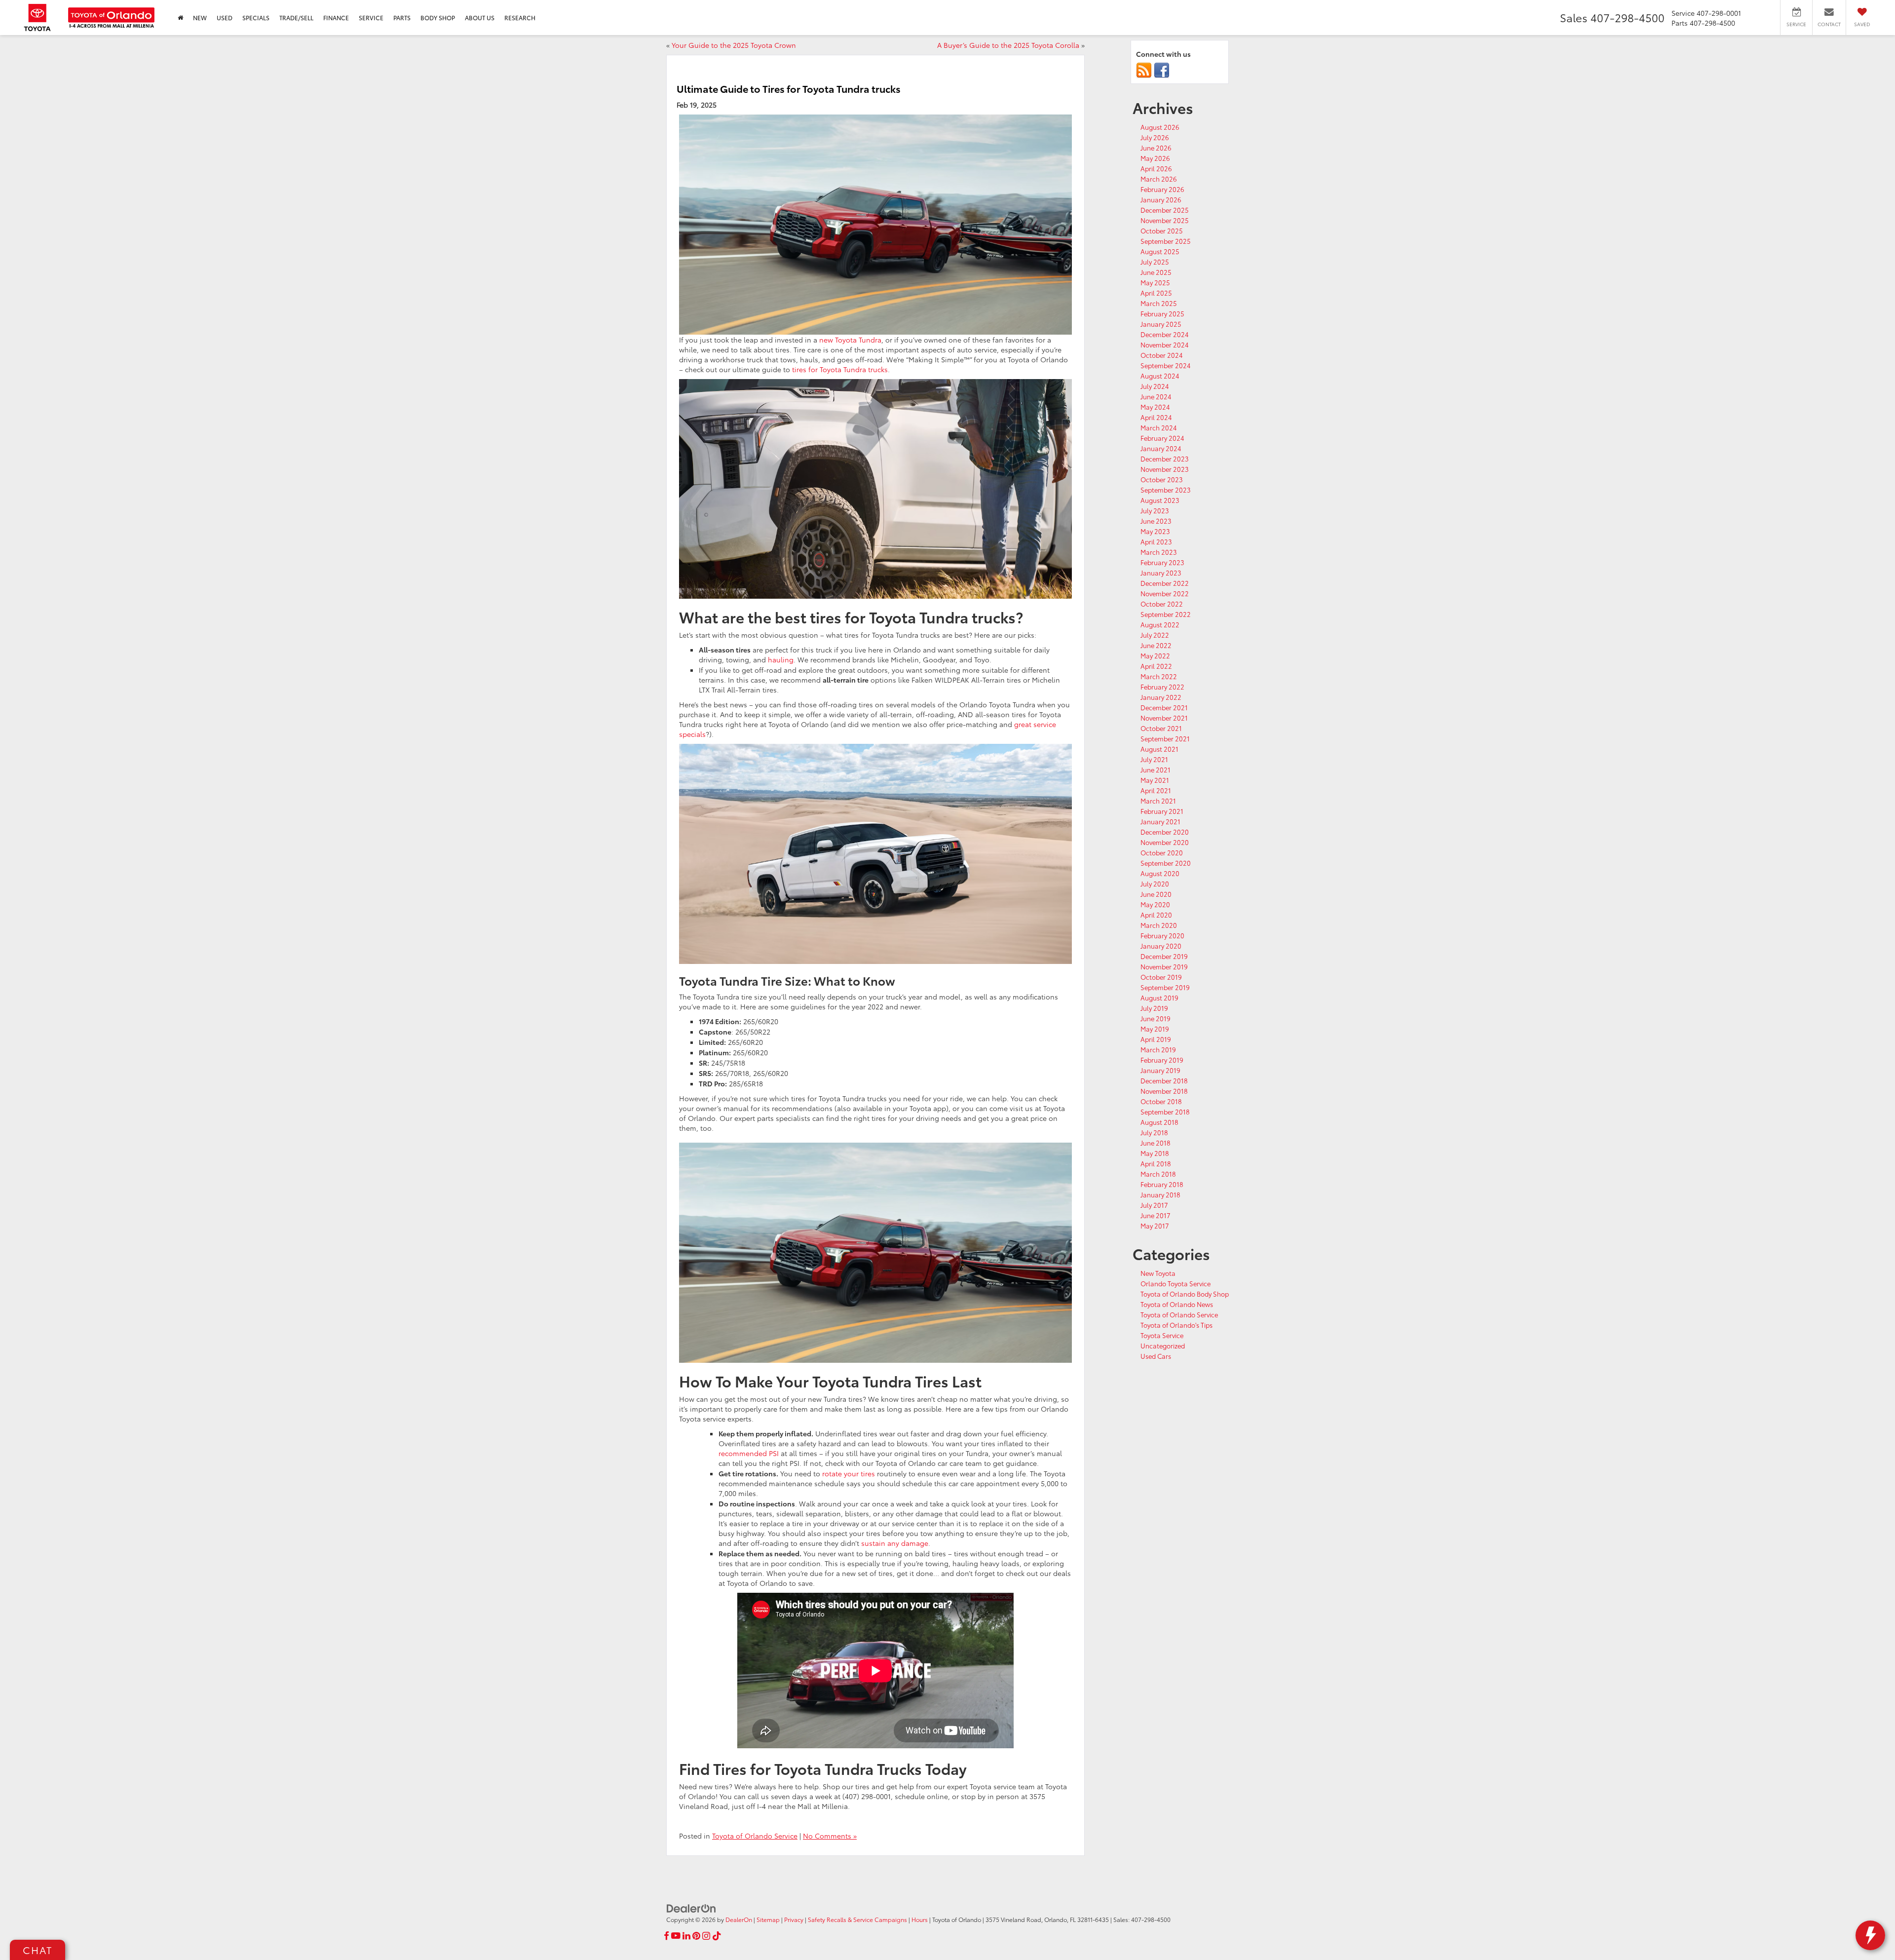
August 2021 (1159, 749)
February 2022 (1162, 687)
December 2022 (1165, 583)
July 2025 (1155, 262)
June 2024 (1156, 396)
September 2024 (1166, 365)
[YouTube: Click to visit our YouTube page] (676, 1936)
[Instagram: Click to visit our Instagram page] (706, 1936)
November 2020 (1165, 842)
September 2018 (1165, 1112)
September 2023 (1166, 490)
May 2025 (1155, 282)
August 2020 (1160, 873)
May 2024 (1155, 407)
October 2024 (1162, 355)
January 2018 (1160, 1194)
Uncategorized (1163, 1345)
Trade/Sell (296, 18)
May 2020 (1155, 904)
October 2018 (1161, 1101)
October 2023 (1162, 479)
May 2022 (1155, 655)
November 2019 (1164, 966)
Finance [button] (336, 18)
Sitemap (768, 1919)
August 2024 (1160, 376)
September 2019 (1165, 987)
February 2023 (1162, 562)
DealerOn (739, 1919)
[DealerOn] (691, 1907)
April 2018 (1156, 1163)
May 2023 (1155, 531)
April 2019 (1156, 1039)
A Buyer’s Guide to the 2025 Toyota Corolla (1008, 45)
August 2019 (1159, 998)
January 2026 (1161, 199)
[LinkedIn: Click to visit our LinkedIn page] (686, 1936)
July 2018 (1154, 1132)
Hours (920, 1919)
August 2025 (1160, 251)
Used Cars (1156, 1356)
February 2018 (1162, 1184)
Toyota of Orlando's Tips (1176, 1325)
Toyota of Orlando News (1177, 1304)
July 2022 (1155, 635)
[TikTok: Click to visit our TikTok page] (717, 1936)
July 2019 (1154, 1008)
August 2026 (1160, 127)
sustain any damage (895, 1543)
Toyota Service (1162, 1335)
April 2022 (1156, 666)
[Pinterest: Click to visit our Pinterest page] (696, 1936)
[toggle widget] (1870, 1935)
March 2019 (1158, 1049)
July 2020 (1155, 884)
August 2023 (1160, 500)
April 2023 (1156, 541)
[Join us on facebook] (1162, 70)
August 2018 (1159, 1122)
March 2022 (1159, 676)
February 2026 (1162, 189)
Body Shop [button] (438, 18)
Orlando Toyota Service (1175, 1283)
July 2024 (1155, 386)
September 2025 (1166, 241)
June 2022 (1156, 645)
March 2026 (1159, 179)
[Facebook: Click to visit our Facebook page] (666, 1936)
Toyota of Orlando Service (755, 1836)
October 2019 (1161, 977)
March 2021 (1158, 801)
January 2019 (1160, 1070)
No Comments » (830, 1836)
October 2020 (1162, 852)
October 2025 (1162, 231)
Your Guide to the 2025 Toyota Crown (734, 45)
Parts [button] (402, 18)
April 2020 (1156, 915)
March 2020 (1159, 925)
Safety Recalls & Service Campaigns (857, 1919)
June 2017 (1156, 1215)
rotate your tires (849, 1473)
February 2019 (1162, 1060)
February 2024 (1162, 438)
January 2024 (1161, 448)
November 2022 (1165, 593)
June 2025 (1156, 272)
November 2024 (1165, 345)
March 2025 (1159, 303)
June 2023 (1156, 521)
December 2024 (1165, 334)
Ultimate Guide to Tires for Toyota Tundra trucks (789, 88)
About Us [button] (480, 18)
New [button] (200, 18)
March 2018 (1158, 1174)
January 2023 (1161, 573)
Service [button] (371, 18)
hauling (781, 659)
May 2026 (1155, 158)
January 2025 (1161, 324)
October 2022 (1162, 604)
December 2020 (1165, 832)
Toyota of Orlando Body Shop (1185, 1294)
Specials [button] (256, 18)
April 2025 (1156, 293)
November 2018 (1164, 1091)
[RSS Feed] (1144, 70)
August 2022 (1160, 624)
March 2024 (1159, 427)
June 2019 (1156, 1018)
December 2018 (1164, 1080)
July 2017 (1154, 1205)
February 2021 (1162, 811)
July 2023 (1155, 510)
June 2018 (1156, 1143)
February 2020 (1162, 935)
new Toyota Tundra (850, 340)
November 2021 (1164, 718)
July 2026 (1155, 137)
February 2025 (1162, 313)
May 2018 (1155, 1153)
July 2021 (1154, 759)
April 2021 (1156, 790)
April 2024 (1156, 417)
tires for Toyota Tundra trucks (840, 369)
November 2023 (1165, 469)
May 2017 (1155, 1226)
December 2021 (1164, 707)
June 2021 (1156, 769)
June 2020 (1156, 894)
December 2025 (1165, 210)
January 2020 (1161, 946)
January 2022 (1161, 697)
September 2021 (1165, 738)
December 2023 (1165, 459)
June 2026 (1156, 148)
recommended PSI (749, 1453)
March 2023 (1159, 552)
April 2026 (1156, 168)
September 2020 (1166, 863)
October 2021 (1161, 728)
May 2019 (1155, 1029)
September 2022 (1166, 614)
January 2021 (1160, 821)
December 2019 (1164, 956)
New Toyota (1158, 1273)
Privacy (794, 1919)
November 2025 (1165, 220)
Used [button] (225, 18)
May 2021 (1155, 780)
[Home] (180, 18)
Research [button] (520, 18)
